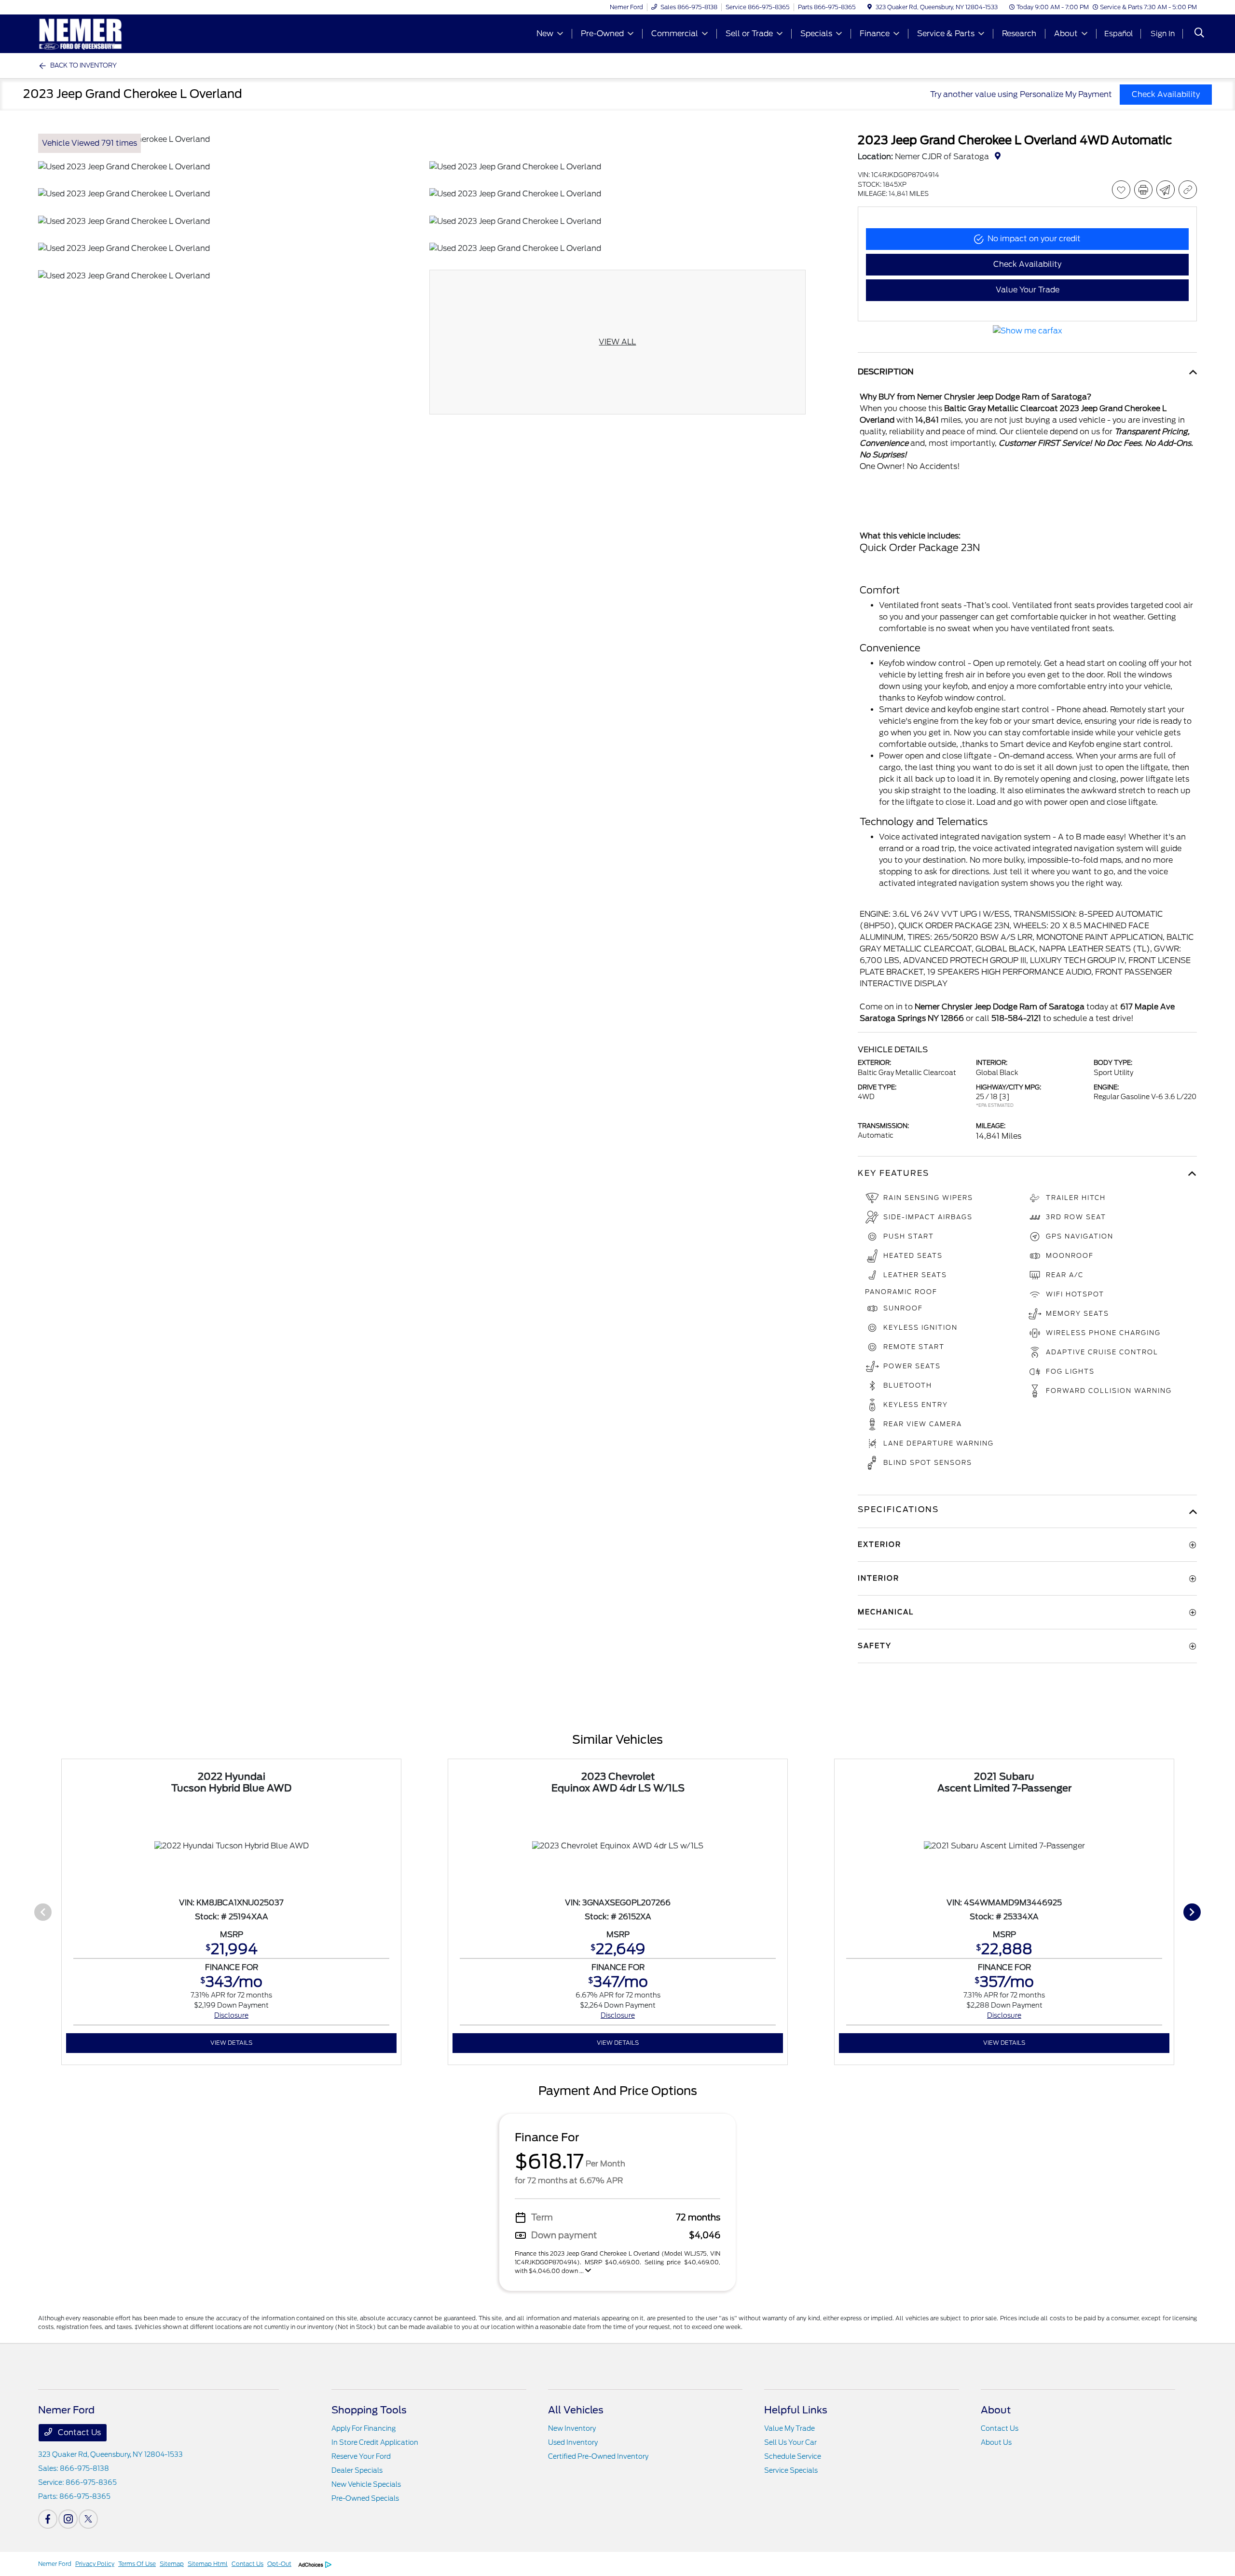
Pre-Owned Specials (365, 2498)
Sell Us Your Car (790, 2442)
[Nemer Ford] (121, 33)
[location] (870, 7)
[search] (1199, 34)
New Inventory (572, 2428)
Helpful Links (796, 2410)
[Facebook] (48, 2519)
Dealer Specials (357, 2470)
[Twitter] (88, 2519)
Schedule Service (793, 2456)
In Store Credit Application (375, 2442)
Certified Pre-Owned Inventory (598, 2456)
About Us (996, 2442)
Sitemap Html (208, 2564)
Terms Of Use (137, 2564)
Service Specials (791, 2470)
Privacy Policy (95, 2564)
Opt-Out (279, 2564)
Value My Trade (789, 2428)
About (996, 2410)
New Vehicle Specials (366, 2484)
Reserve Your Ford (361, 2456)
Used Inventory (573, 2442)
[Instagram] (68, 2519)
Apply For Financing (364, 2428)
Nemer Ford (55, 2564)
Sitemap (172, 2564)
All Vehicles (576, 2410)
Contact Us (78, 2432)
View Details (231, 2043)
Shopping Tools (369, 2410)
